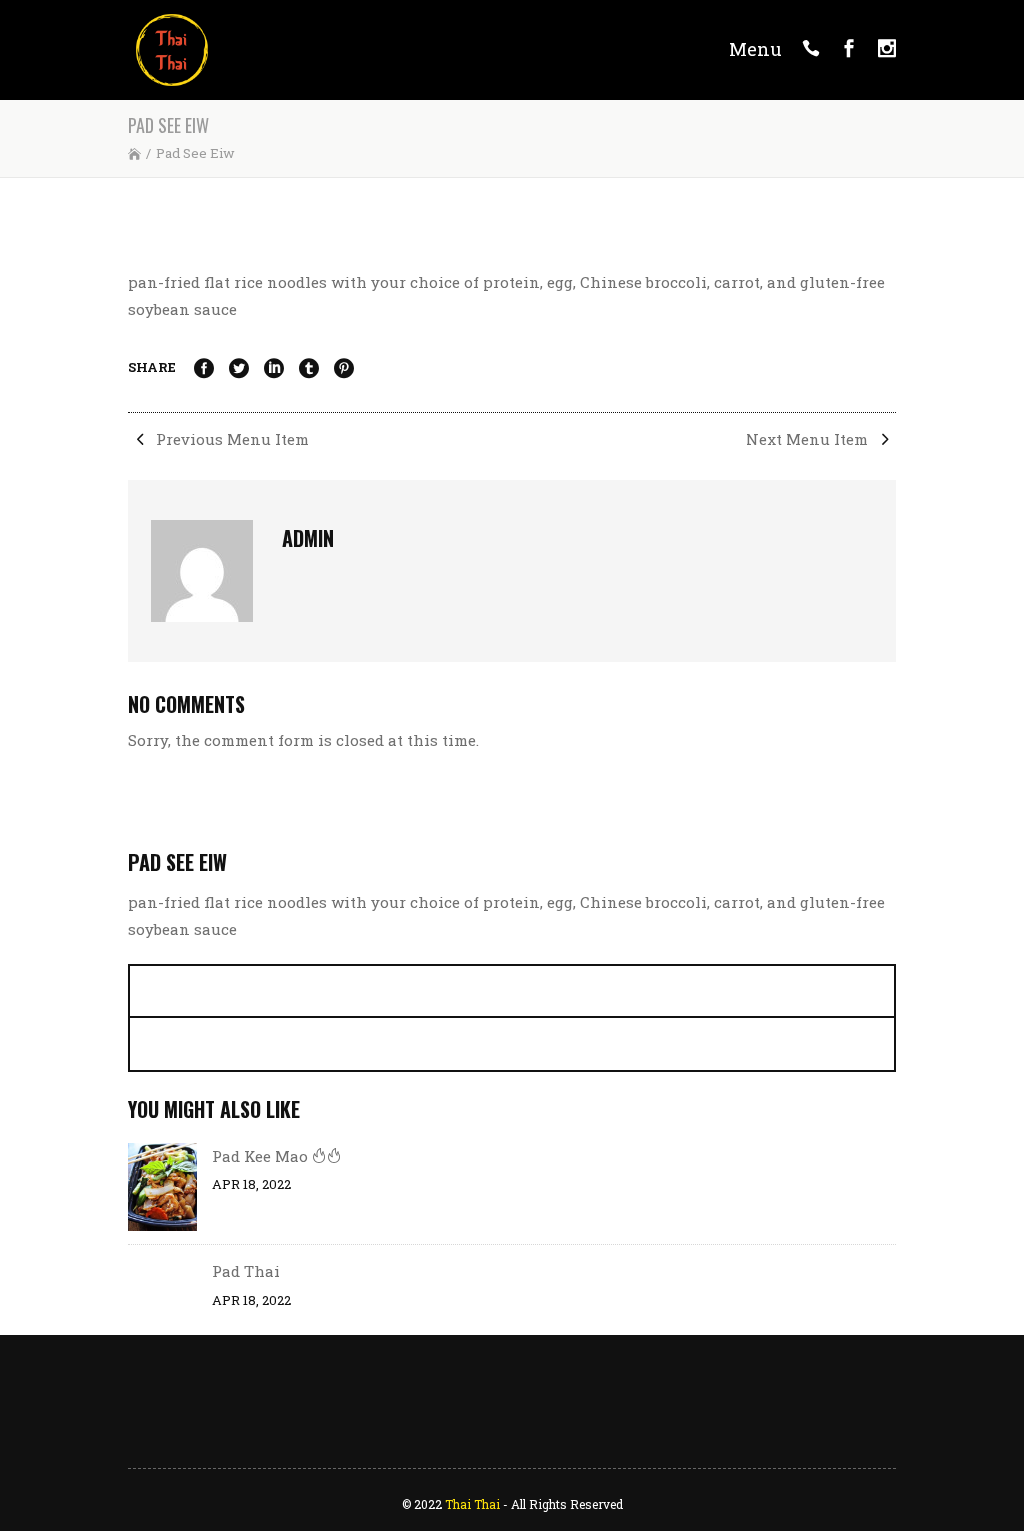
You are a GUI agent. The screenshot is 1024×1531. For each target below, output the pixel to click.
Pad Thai (246, 1271)
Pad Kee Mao (262, 1156)
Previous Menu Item (230, 439)
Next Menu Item (809, 439)
